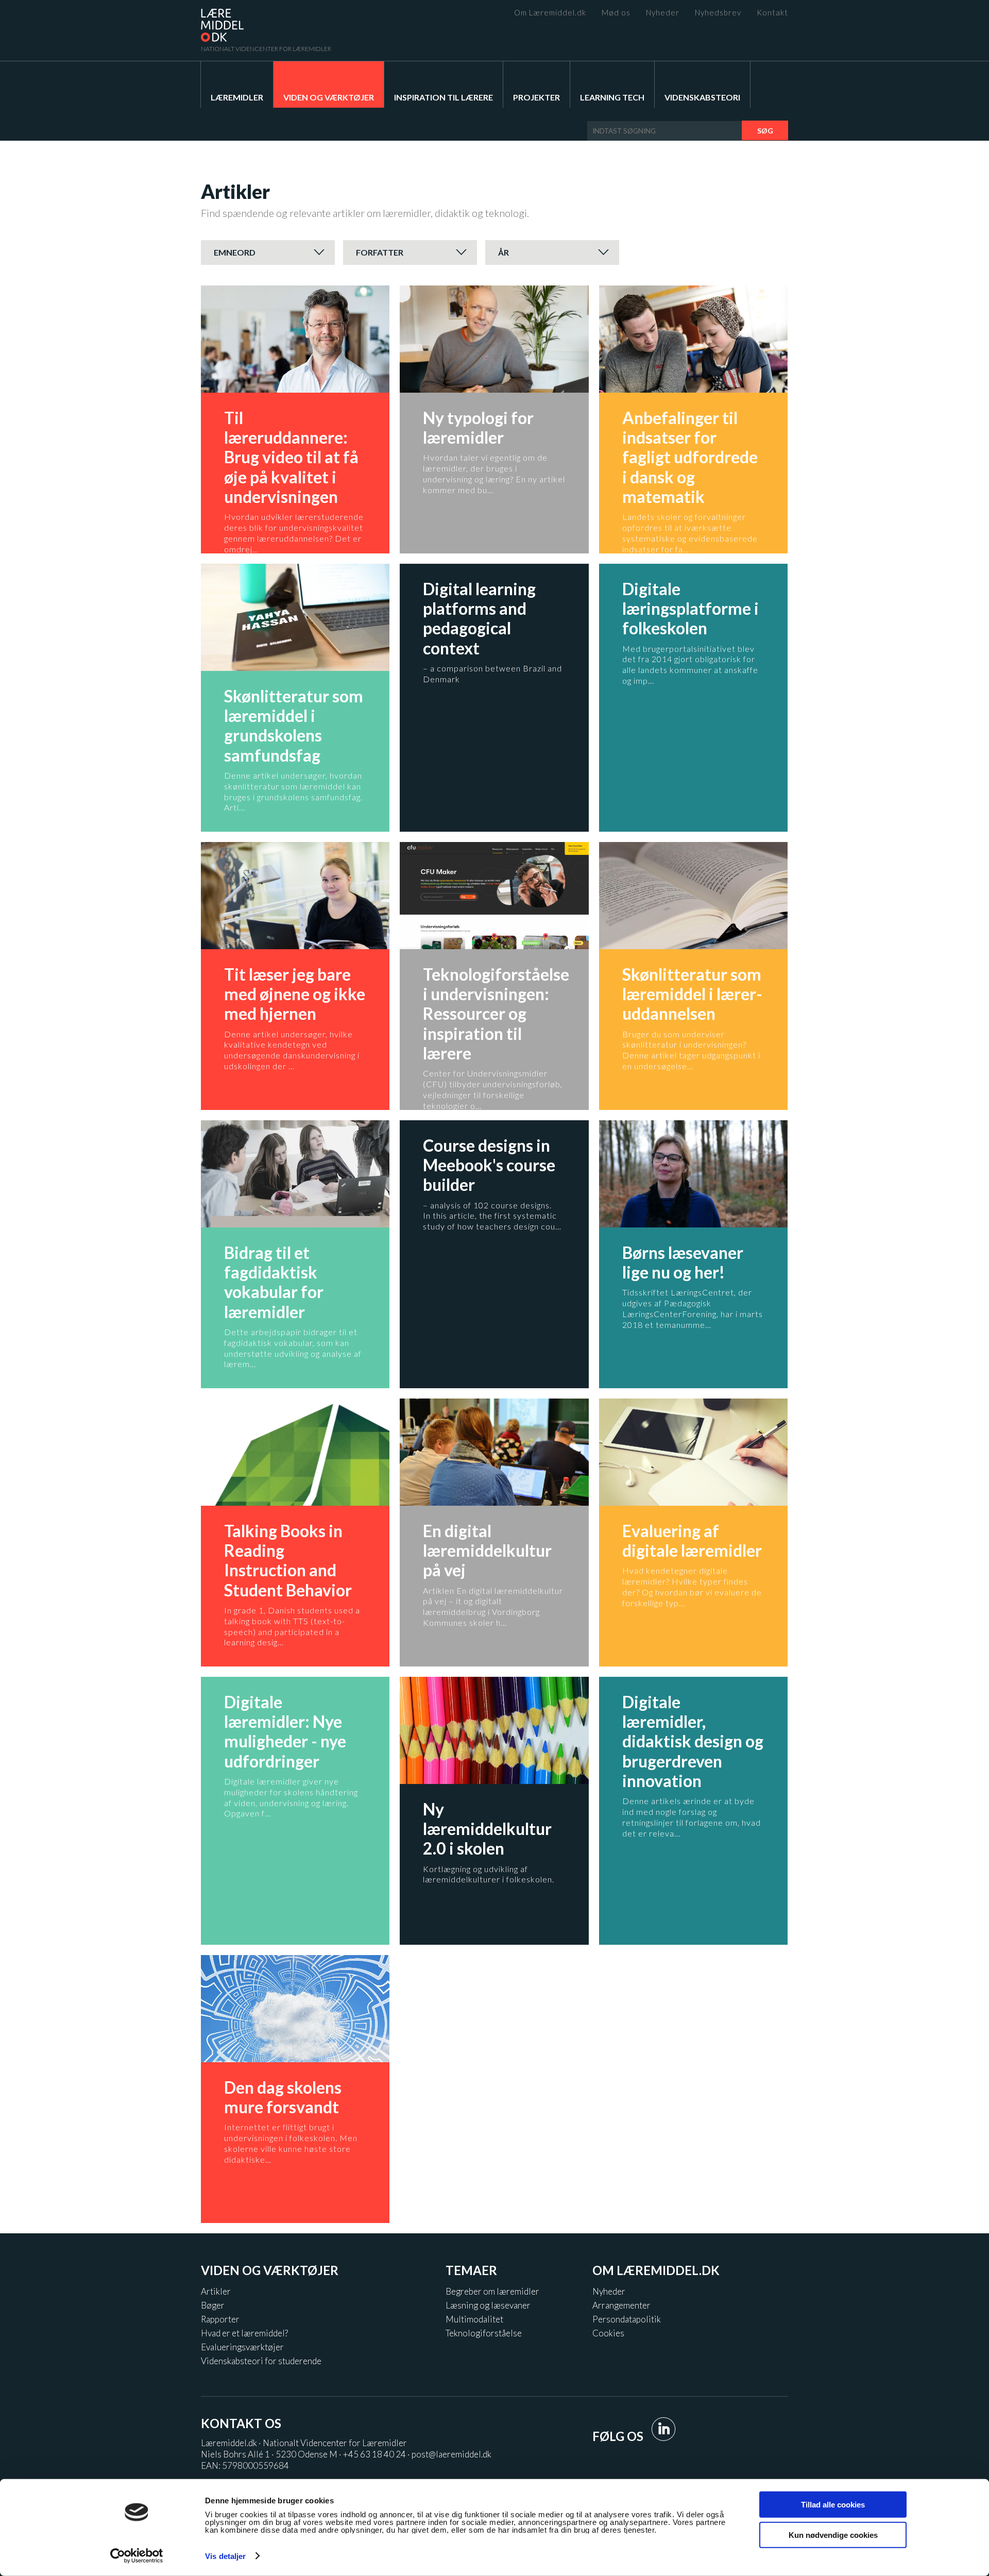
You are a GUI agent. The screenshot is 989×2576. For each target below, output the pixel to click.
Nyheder (663, 13)
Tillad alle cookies (833, 2505)
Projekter (536, 97)
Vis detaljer (225, 2556)
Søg (765, 131)
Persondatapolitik (627, 2319)
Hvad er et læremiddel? (244, 2333)
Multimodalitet (474, 2319)
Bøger (213, 2305)
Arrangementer (621, 2305)
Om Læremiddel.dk (550, 13)
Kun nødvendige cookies (833, 2535)
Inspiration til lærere (444, 97)
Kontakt (772, 13)
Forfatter (380, 252)
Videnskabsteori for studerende (261, 2361)
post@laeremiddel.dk (451, 2454)
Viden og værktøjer (329, 97)
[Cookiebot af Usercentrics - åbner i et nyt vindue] (137, 2556)
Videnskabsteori (702, 97)
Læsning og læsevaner (488, 2305)
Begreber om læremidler (492, 2291)
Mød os (616, 13)
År (504, 252)
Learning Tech (612, 97)
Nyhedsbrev (718, 13)
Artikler (216, 2291)
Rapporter (220, 2319)
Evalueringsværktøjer (242, 2347)
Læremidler (237, 97)
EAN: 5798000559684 (245, 2465)
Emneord (235, 252)
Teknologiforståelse (484, 2333)
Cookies (608, 2333)
